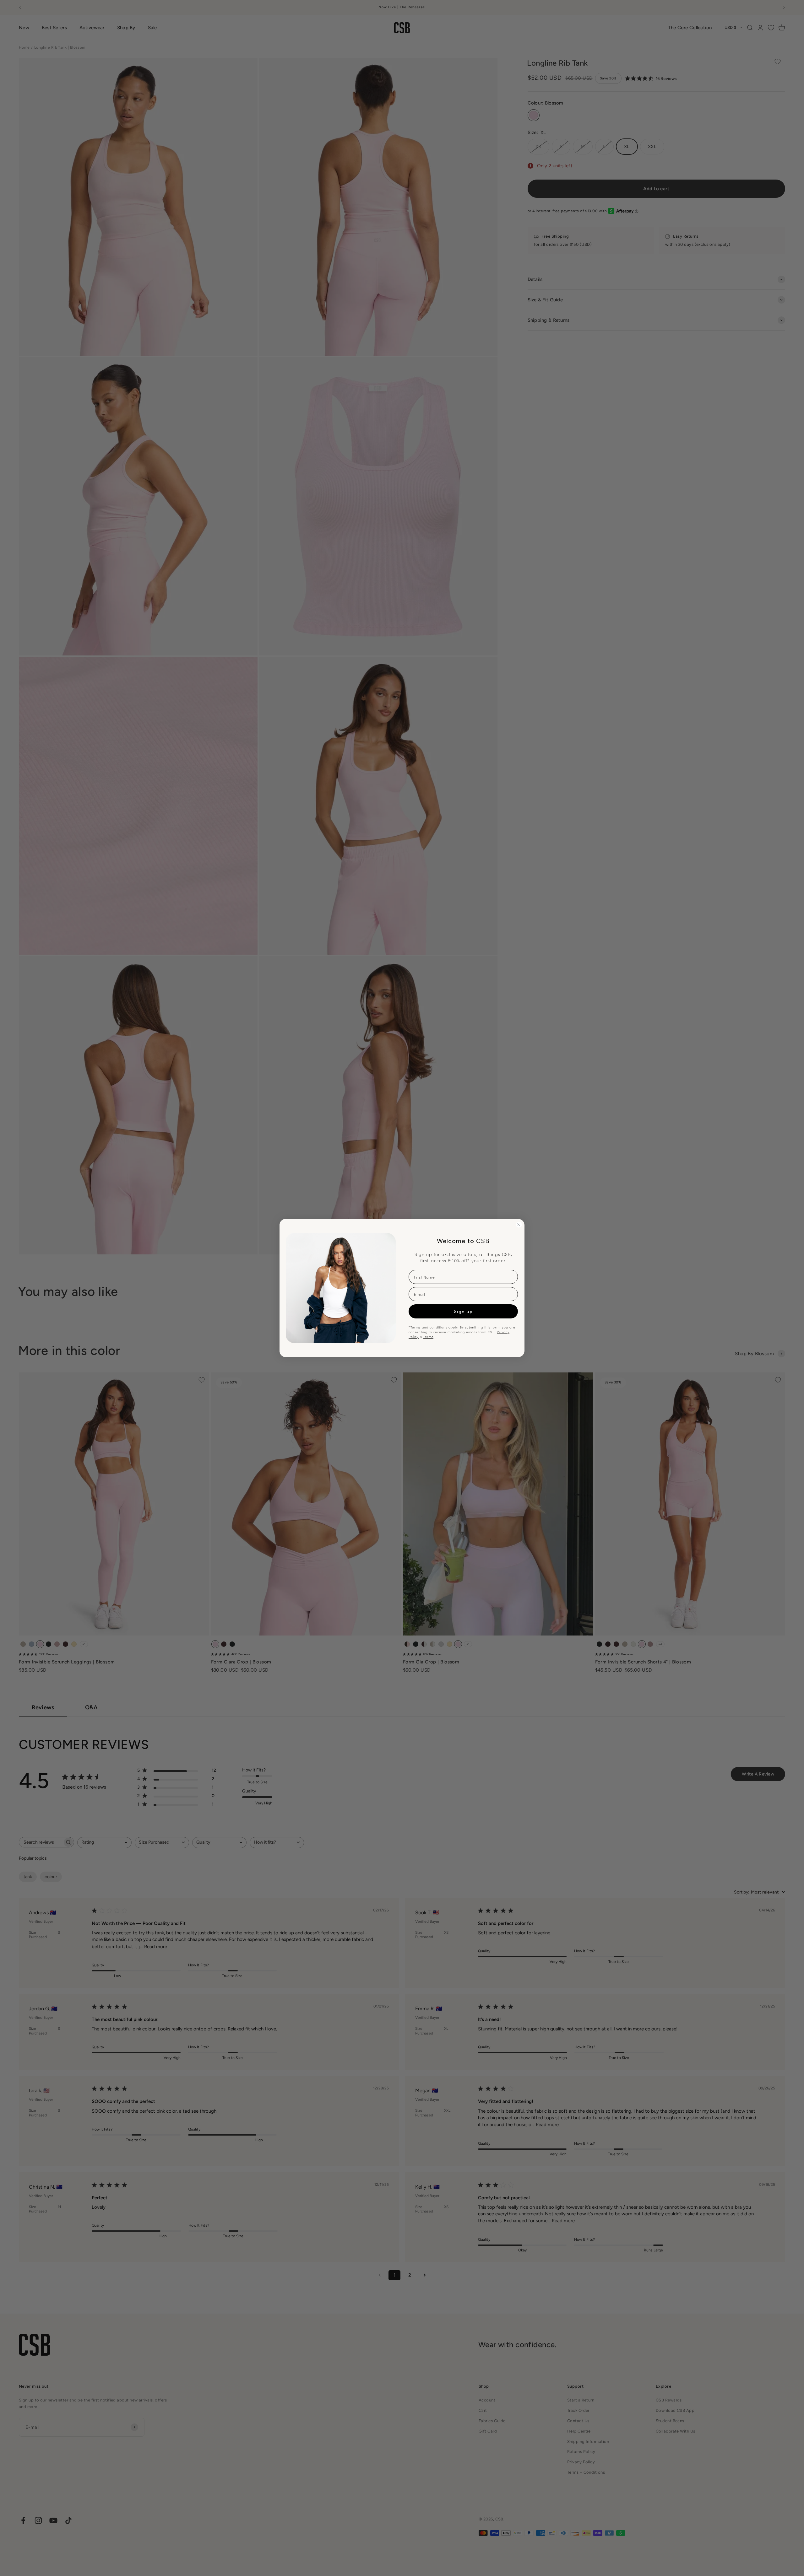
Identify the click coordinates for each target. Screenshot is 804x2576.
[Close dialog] (519, 1225)
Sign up (463, 1311)
